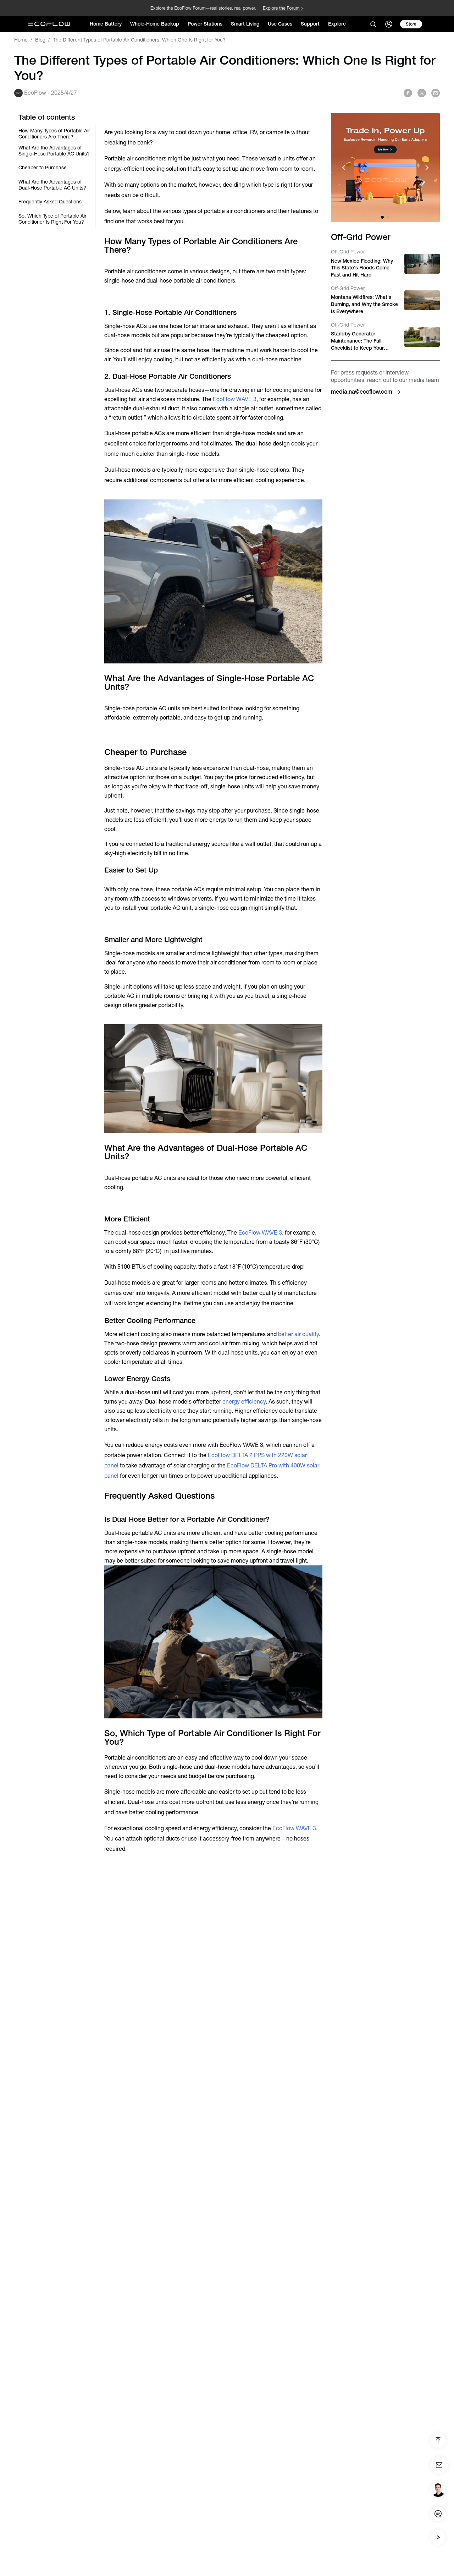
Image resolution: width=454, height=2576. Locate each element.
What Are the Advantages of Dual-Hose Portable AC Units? (52, 185)
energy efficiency (244, 1402)
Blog (40, 40)
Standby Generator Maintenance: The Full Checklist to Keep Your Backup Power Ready (357, 341)
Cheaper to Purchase (43, 168)
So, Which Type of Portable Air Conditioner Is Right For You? (52, 219)
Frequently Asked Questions (50, 202)
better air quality (298, 1334)
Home (21, 40)
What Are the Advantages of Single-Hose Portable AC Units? (54, 151)
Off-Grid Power (348, 252)
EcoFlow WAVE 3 (235, 399)
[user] (389, 24)
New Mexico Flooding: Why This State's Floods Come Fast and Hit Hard (362, 268)
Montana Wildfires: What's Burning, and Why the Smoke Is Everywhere (364, 304)
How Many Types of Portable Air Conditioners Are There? (54, 134)
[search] (373, 24)
